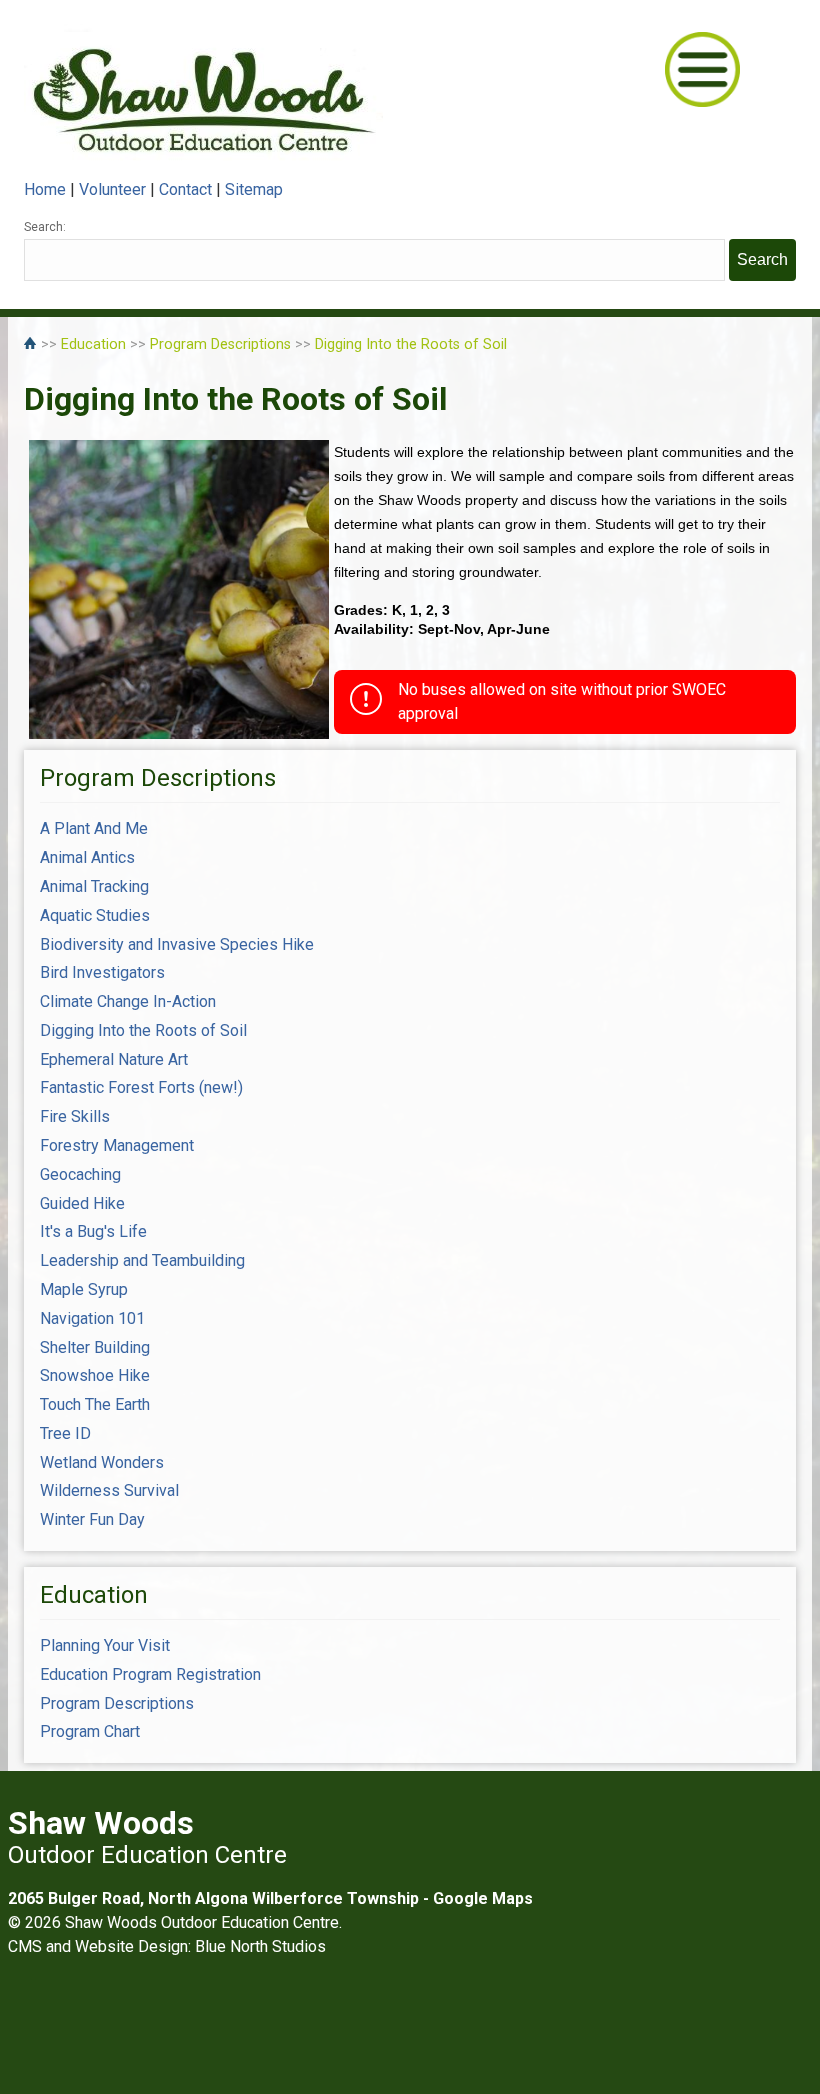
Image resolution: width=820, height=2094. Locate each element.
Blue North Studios (260, 1946)
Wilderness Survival (109, 1490)
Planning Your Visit (105, 1645)
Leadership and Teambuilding (142, 1260)
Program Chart (90, 1731)
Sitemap (254, 189)
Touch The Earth (95, 1404)
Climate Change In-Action (128, 1001)
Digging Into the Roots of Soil (411, 344)
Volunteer (112, 189)
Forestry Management (117, 1145)
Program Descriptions (220, 344)
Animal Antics (87, 857)
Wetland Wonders (102, 1462)
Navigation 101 (92, 1318)
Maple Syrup (84, 1289)
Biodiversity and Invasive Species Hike (177, 944)
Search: (45, 227)
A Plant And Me (94, 828)
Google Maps (483, 1898)
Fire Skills (75, 1116)
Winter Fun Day (92, 1519)
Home (45, 189)
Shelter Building (95, 1347)
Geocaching (80, 1174)
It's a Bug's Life (93, 1231)
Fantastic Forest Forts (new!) (141, 1087)
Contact (185, 189)
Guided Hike (82, 1203)
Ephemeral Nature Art (114, 1059)
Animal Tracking (94, 886)
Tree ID (65, 1433)
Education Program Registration (150, 1674)
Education (93, 344)
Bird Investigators (102, 972)
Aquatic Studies (95, 915)
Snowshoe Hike (95, 1375)
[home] (32, 344)
